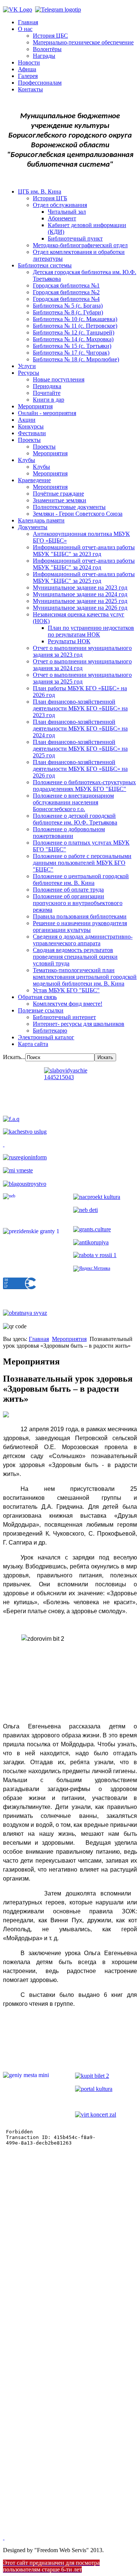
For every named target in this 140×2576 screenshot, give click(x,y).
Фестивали (32, 433)
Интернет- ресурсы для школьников (79, 1024)
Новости (29, 62)
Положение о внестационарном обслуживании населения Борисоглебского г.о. (73, 802)
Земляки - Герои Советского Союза (78, 514)
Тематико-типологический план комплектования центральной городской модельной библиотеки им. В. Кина (85, 977)
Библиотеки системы (45, 265)
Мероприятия (35, 406)
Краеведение (34, 480)
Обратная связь (37, 997)
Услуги (27, 366)
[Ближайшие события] (4, 2537)
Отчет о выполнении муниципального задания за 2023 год (82, 651)
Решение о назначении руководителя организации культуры (80, 926)
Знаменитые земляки (60, 500)
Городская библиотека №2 (66, 292)
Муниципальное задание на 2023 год (80, 588)
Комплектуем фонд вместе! (68, 1004)
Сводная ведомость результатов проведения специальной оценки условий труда (75, 957)
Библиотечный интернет (64, 1017)
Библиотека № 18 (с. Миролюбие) (76, 359)
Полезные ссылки (41, 1010)
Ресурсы (29, 373)
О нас (25, 29)
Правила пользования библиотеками (80, 916)
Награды (44, 56)
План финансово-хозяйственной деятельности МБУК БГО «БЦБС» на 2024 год (80, 728)
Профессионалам (40, 83)
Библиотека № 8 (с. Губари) (68, 312)
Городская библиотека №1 (66, 285)
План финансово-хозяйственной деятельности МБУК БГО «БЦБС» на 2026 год (80, 769)
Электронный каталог (46, 1037)
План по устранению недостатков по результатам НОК (91, 631)
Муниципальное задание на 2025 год (80, 601)
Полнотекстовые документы (69, 507)
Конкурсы (31, 426)
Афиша (27, 69)
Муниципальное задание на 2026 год (80, 608)
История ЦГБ (50, 198)
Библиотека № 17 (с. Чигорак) (71, 353)
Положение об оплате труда (68, 890)
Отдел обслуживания (60, 205)
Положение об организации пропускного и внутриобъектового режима (78, 903)
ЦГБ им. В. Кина (40, 191)
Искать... (14, 1057)
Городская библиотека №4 (66, 299)
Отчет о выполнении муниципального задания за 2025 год (82, 678)
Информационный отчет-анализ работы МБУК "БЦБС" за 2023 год (84, 551)
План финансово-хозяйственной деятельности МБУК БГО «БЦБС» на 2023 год (80, 708)
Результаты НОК (69, 641)
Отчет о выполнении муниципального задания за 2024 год (82, 665)
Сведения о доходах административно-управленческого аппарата (83, 940)
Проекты (29, 440)
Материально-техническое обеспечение (83, 42)
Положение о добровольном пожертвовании (69, 833)
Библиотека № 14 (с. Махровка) (73, 339)
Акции (27, 420)
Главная (28, 22)
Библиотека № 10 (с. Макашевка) (75, 319)
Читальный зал (67, 212)
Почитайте (47, 393)
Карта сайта (33, 1044)
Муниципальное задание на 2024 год (80, 594)
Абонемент (62, 218)
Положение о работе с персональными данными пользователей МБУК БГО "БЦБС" (82, 863)
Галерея (28, 76)
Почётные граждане (58, 494)
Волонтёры (47, 49)
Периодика (47, 386)
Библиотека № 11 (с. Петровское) (75, 326)
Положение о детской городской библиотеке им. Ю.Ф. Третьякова (75, 819)
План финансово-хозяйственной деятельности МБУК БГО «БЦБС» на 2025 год (80, 749)
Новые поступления (59, 379)
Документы (33, 527)
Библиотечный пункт (75, 238)
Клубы (27, 460)
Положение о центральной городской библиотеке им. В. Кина (81, 879)
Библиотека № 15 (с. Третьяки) (72, 346)
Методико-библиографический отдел (80, 245)
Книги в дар (49, 400)
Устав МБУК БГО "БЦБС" (66, 990)
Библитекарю (50, 1031)
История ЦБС (50, 36)
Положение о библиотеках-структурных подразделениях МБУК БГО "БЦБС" (84, 786)
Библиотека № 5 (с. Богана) (68, 306)
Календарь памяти (41, 520)
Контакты (30, 89)
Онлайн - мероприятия (47, 413)
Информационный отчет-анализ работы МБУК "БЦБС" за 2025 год (84, 577)
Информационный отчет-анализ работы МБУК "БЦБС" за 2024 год (84, 564)
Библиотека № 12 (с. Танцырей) (74, 332)
